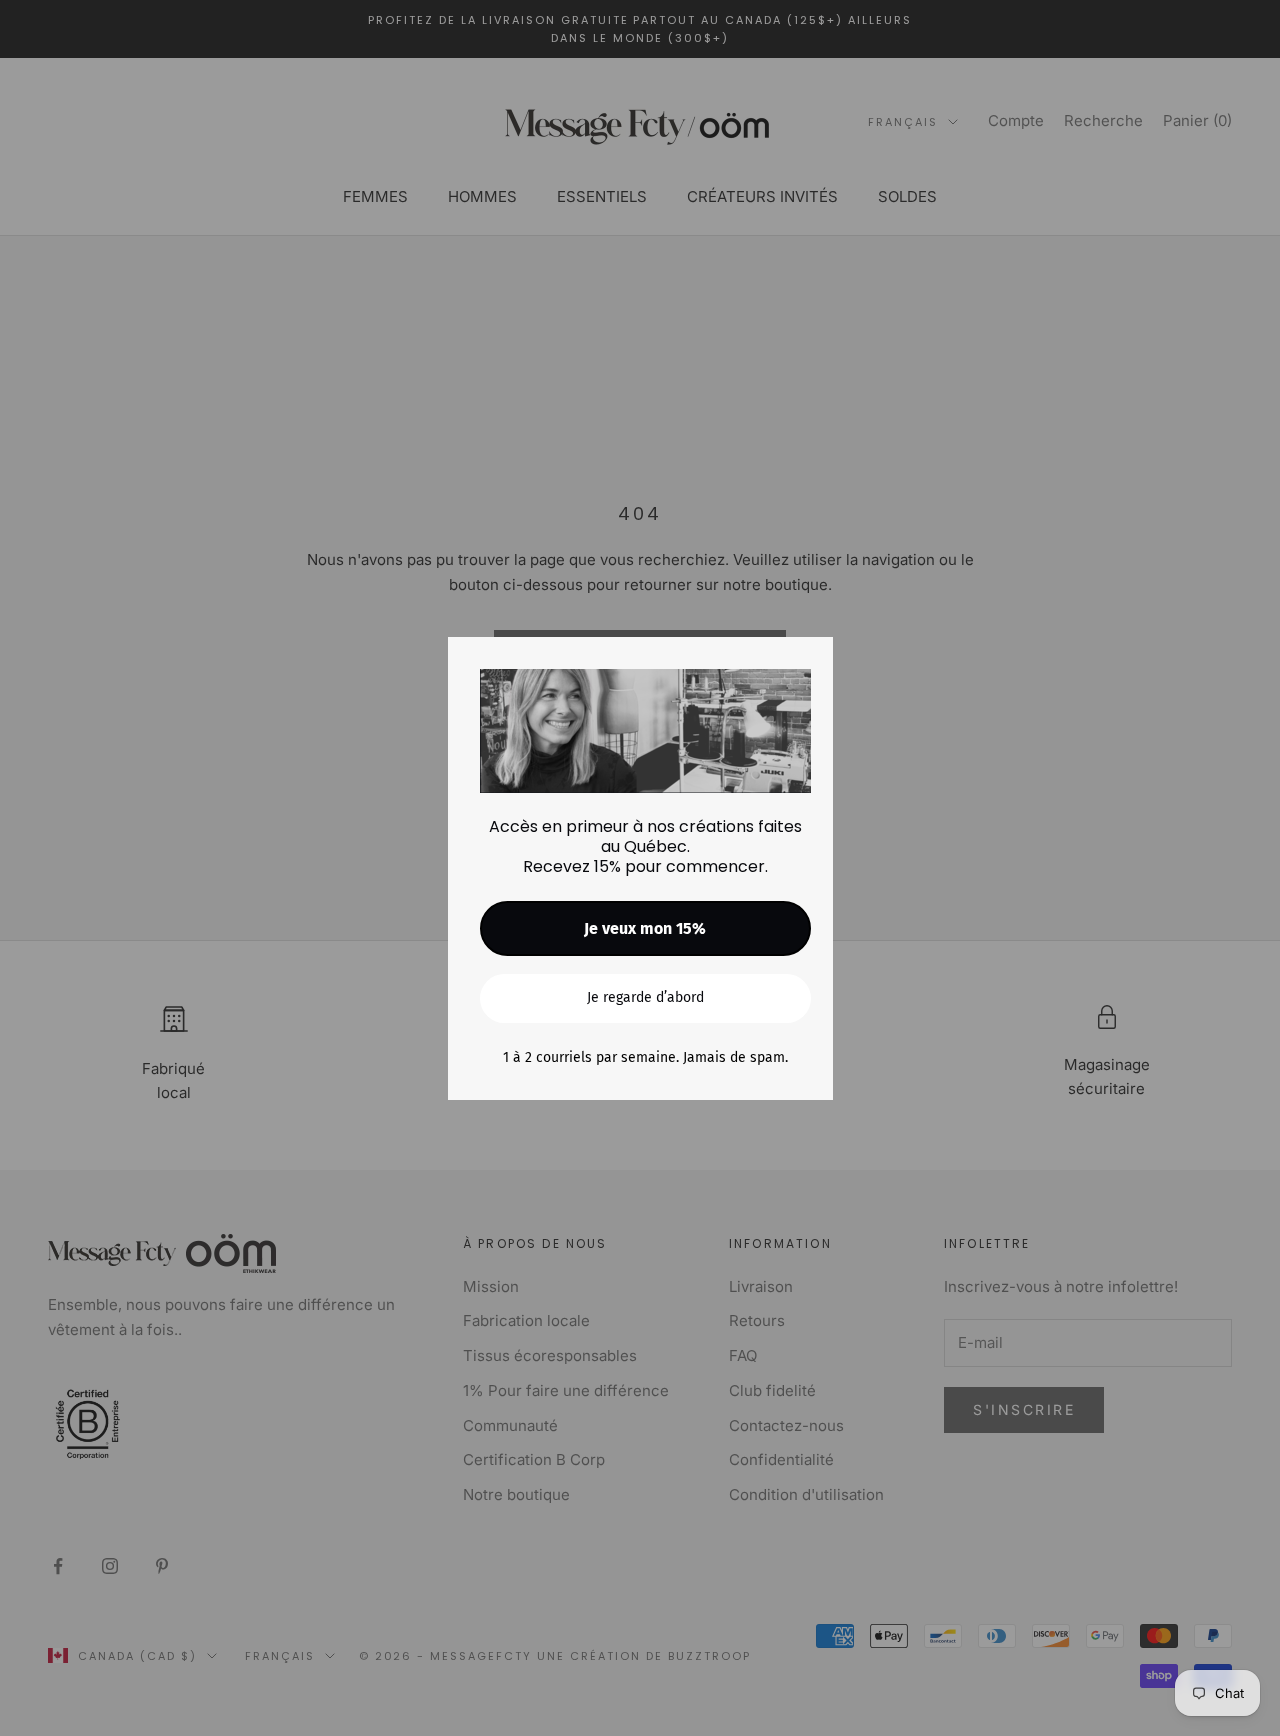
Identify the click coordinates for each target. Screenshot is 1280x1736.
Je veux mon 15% (645, 928)
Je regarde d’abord (645, 997)
